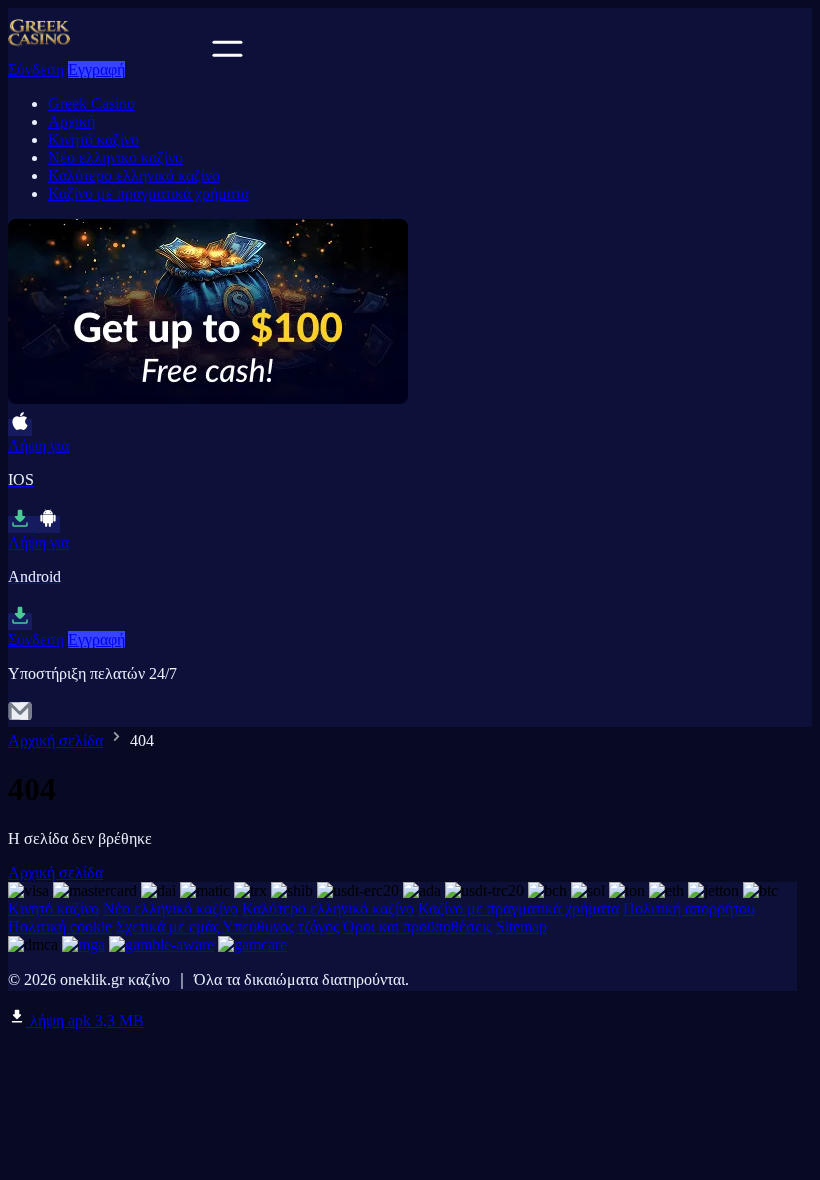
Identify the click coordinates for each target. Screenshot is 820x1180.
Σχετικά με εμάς (167, 926)
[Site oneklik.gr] (108, 51)
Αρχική (71, 121)
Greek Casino (91, 103)
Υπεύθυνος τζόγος (280, 926)
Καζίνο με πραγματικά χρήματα (148, 193)
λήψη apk (85, 1020)
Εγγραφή (96, 69)
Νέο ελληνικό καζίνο (115, 157)
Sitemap (521, 926)
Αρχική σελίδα (55, 740)
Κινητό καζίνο (93, 139)
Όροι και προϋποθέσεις (417, 926)
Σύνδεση (36, 69)
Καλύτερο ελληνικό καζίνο (134, 175)
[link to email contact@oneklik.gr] (20, 717)
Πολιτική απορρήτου (689, 908)
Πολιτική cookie (60, 926)
